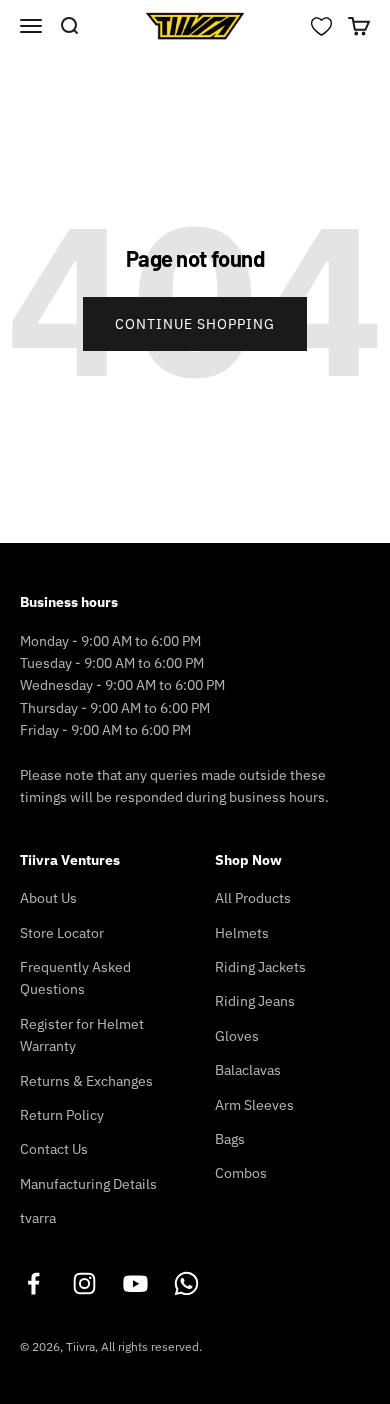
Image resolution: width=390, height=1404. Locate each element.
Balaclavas (248, 1070)
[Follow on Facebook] (33, 1283)
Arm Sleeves (254, 1105)
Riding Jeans (255, 1001)
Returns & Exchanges (86, 1081)
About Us (48, 898)
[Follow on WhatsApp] (186, 1283)
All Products (253, 898)
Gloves (237, 1036)
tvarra (38, 1218)
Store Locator (62, 933)
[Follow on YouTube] (135, 1283)
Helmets (242, 933)
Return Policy (62, 1115)
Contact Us (54, 1149)
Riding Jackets (260, 967)
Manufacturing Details (88, 1184)
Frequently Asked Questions (75, 978)
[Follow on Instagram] (84, 1283)
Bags (230, 1139)
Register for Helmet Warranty (82, 1035)
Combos (241, 1173)
